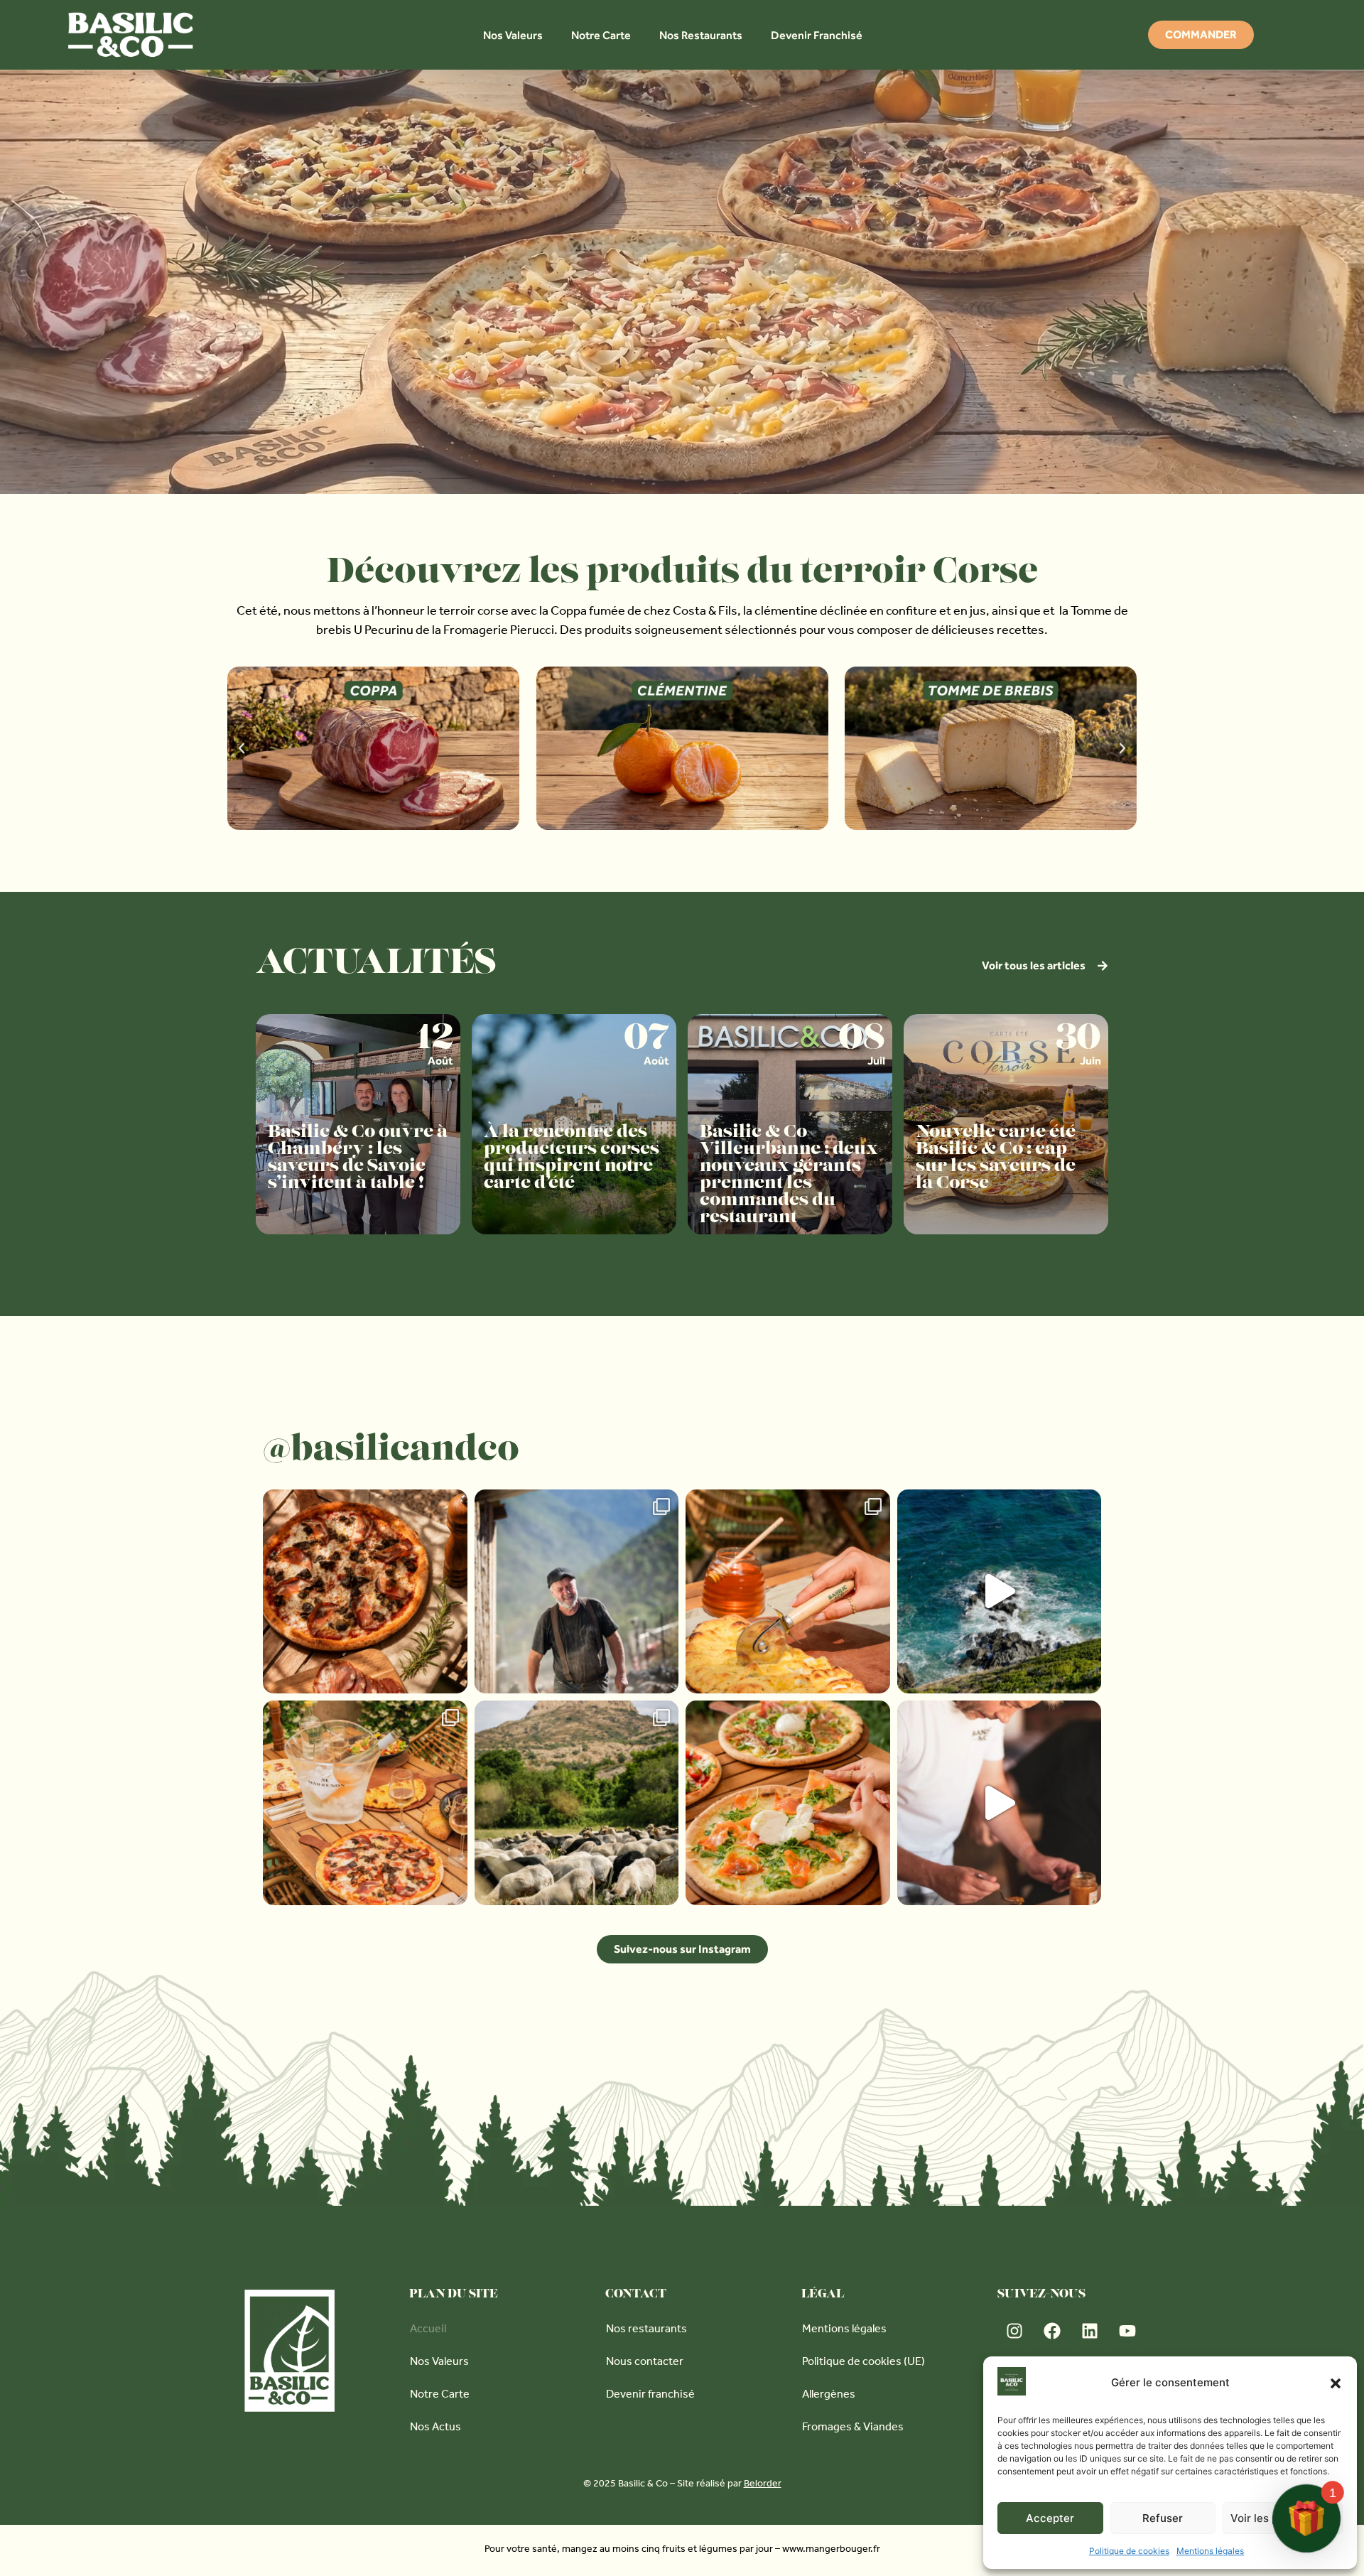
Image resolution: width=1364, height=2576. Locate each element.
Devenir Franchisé (817, 35)
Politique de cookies (1129, 2551)
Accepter (1050, 2518)
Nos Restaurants (701, 35)
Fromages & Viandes (853, 2428)
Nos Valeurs (513, 35)
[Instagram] (1014, 2331)
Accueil (428, 2330)
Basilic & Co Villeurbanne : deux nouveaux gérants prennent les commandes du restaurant (789, 1175)
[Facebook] (1052, 2331)
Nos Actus (435, 2428)
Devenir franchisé (650, 2396)
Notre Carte (601, 35)
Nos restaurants (646, 2330)
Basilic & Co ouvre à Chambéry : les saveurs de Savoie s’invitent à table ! (358, 1158)
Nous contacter (645, 2363)
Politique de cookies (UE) (864, 2363)
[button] (1336, 2383)
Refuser (1163, 2518)
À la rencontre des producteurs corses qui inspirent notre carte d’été (572, 1158)
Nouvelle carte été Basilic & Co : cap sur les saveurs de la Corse (996, 1158)
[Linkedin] (1090, 2331)
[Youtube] (1127, 2331)
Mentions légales (1210, 2551)
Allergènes (829, 2396)
